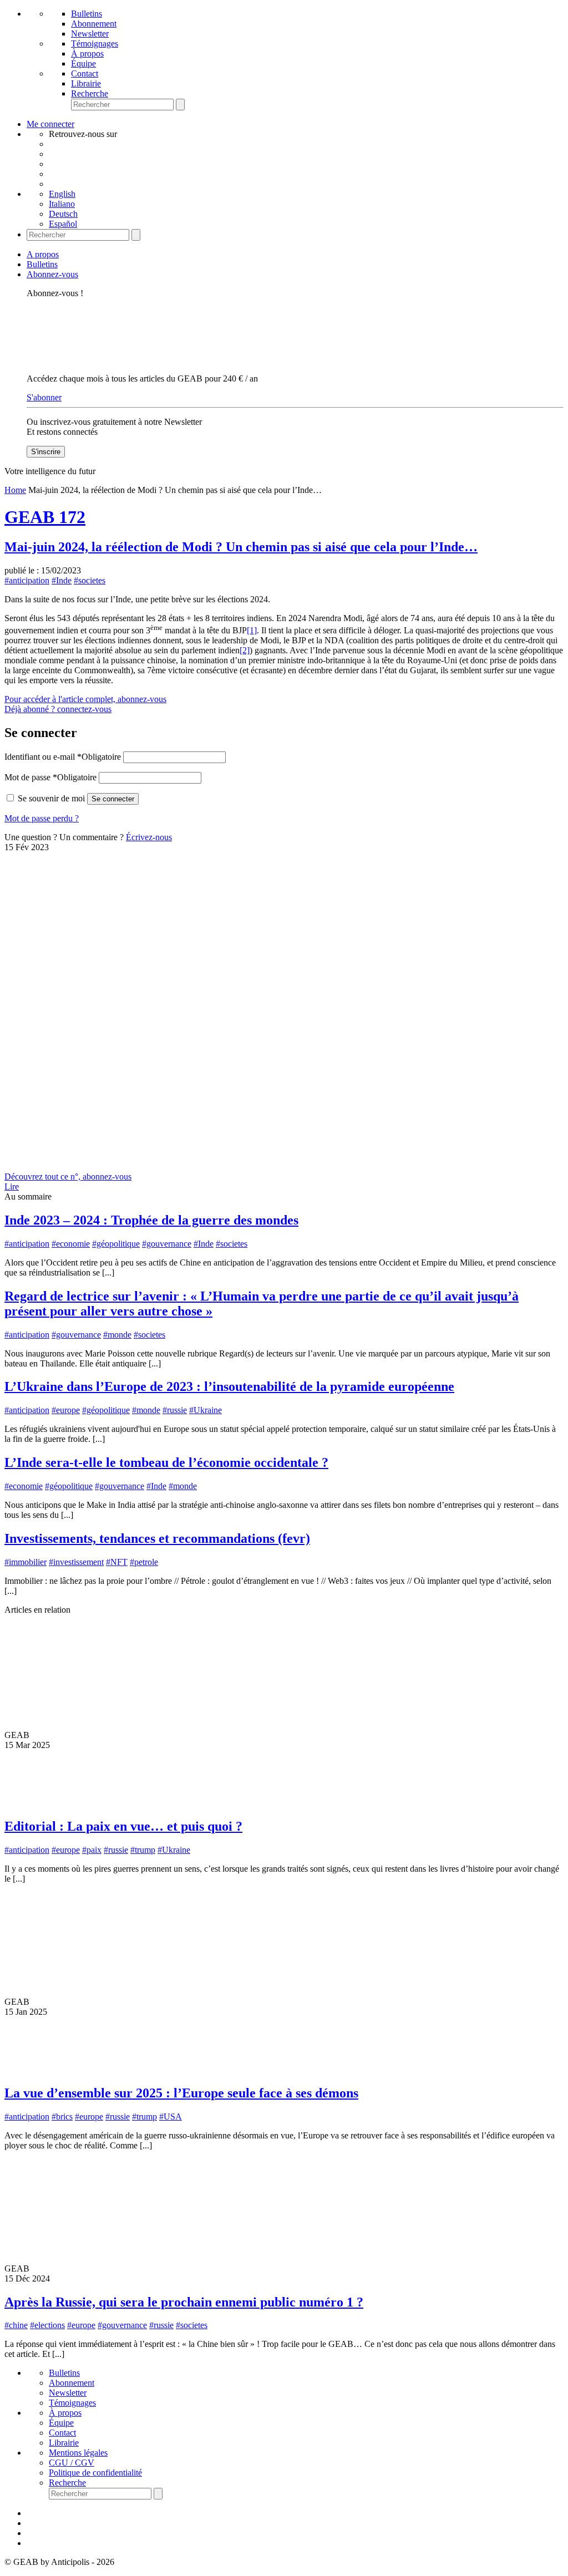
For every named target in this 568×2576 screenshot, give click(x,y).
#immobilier (26, 1562)
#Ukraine (206, 1410)
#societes (90, 580)
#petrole (144, 1562)
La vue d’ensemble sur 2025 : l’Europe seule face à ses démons (181, 2093)
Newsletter (90, 34)
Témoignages (95, 44)
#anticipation (27, 580)
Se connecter (113, 799)
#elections (47, 2325)
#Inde (62, 580)
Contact (85, 73)
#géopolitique (116, 1244)
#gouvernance (167, 1244)
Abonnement (94, 24)
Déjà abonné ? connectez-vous (58, 709)
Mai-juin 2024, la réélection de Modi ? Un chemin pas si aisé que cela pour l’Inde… (241, 547)
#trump (143, 1850)
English (62, 194)
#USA (171, 2117)
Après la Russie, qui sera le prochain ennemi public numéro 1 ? (184, 2302)
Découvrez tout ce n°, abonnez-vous (68, 1177)
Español (63, 224)
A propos (43, 254)
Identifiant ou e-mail (63, 757)
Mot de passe (50, 777)
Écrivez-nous (149, 837)
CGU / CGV (72, 2463)
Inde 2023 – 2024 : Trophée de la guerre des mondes (151, 1220)
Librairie (86, 83)
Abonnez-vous (52, 274)
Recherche (90, 93)
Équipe (83, 63)
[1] (252, 630)
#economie (71, 1244)
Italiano (62, 204)
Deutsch (63, 214)
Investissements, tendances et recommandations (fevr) (157, 1538)
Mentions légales (78, 2453)
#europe (66, 1410)
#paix (92, 1850)
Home (15, 490)
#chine (16, 2325)
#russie (175, 1410)
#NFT (117, 1562)
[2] (245, 650)
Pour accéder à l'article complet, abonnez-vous (85, 699)
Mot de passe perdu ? (42, 818)
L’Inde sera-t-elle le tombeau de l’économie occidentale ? (166, 1462)
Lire (12, 1187)
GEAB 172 (45, 517)
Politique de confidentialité (95, 2473)
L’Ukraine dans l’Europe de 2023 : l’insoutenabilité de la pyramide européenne (229, 1386)
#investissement (76, 1562)
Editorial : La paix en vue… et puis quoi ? (123, 1826)
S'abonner (44, 397)
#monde (117, 1335)
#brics (62, 2117)
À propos (87, 54)
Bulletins (87, 14)
